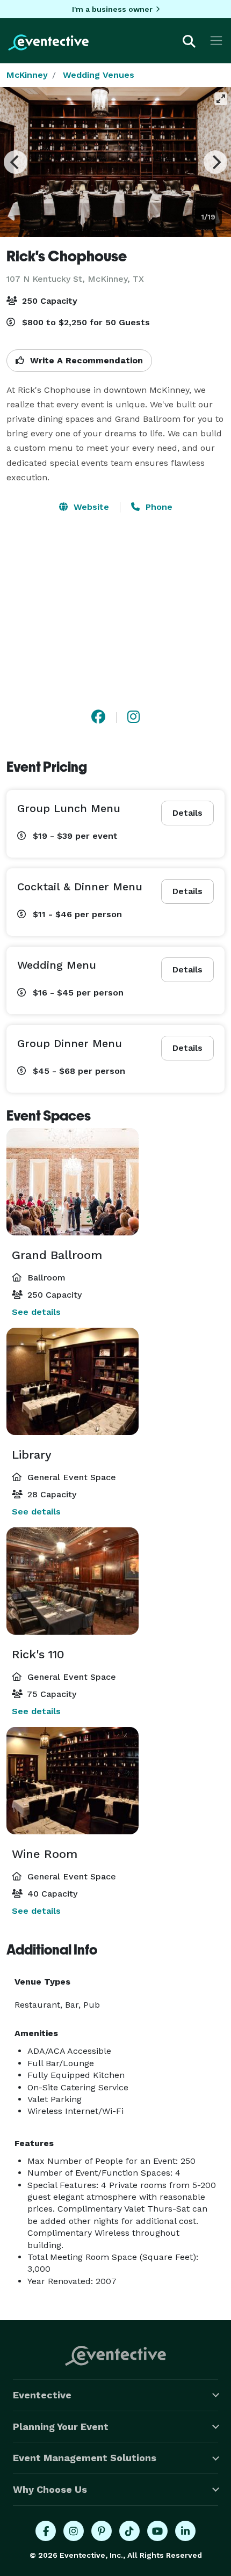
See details (36, 1312)
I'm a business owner (112, 9)
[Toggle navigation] (216, 41)
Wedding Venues (99, 75)
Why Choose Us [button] (50, 2489)
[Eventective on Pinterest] (102, 2531)
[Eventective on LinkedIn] (185, 2531)
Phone (158, 507)
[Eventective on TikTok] (129, 2531)
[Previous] (16, 162)
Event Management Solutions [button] (85, 2458)
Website (90, 507)
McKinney (27, 75)
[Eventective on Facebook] (46, 2531)
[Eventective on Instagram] (74, 2531)
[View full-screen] (221, 99)
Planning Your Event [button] (61, 2427)
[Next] (215, 162)
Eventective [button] (42, 2395)
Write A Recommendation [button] (85, 360)
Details (187, 813)
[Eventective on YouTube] (157, 2531)
